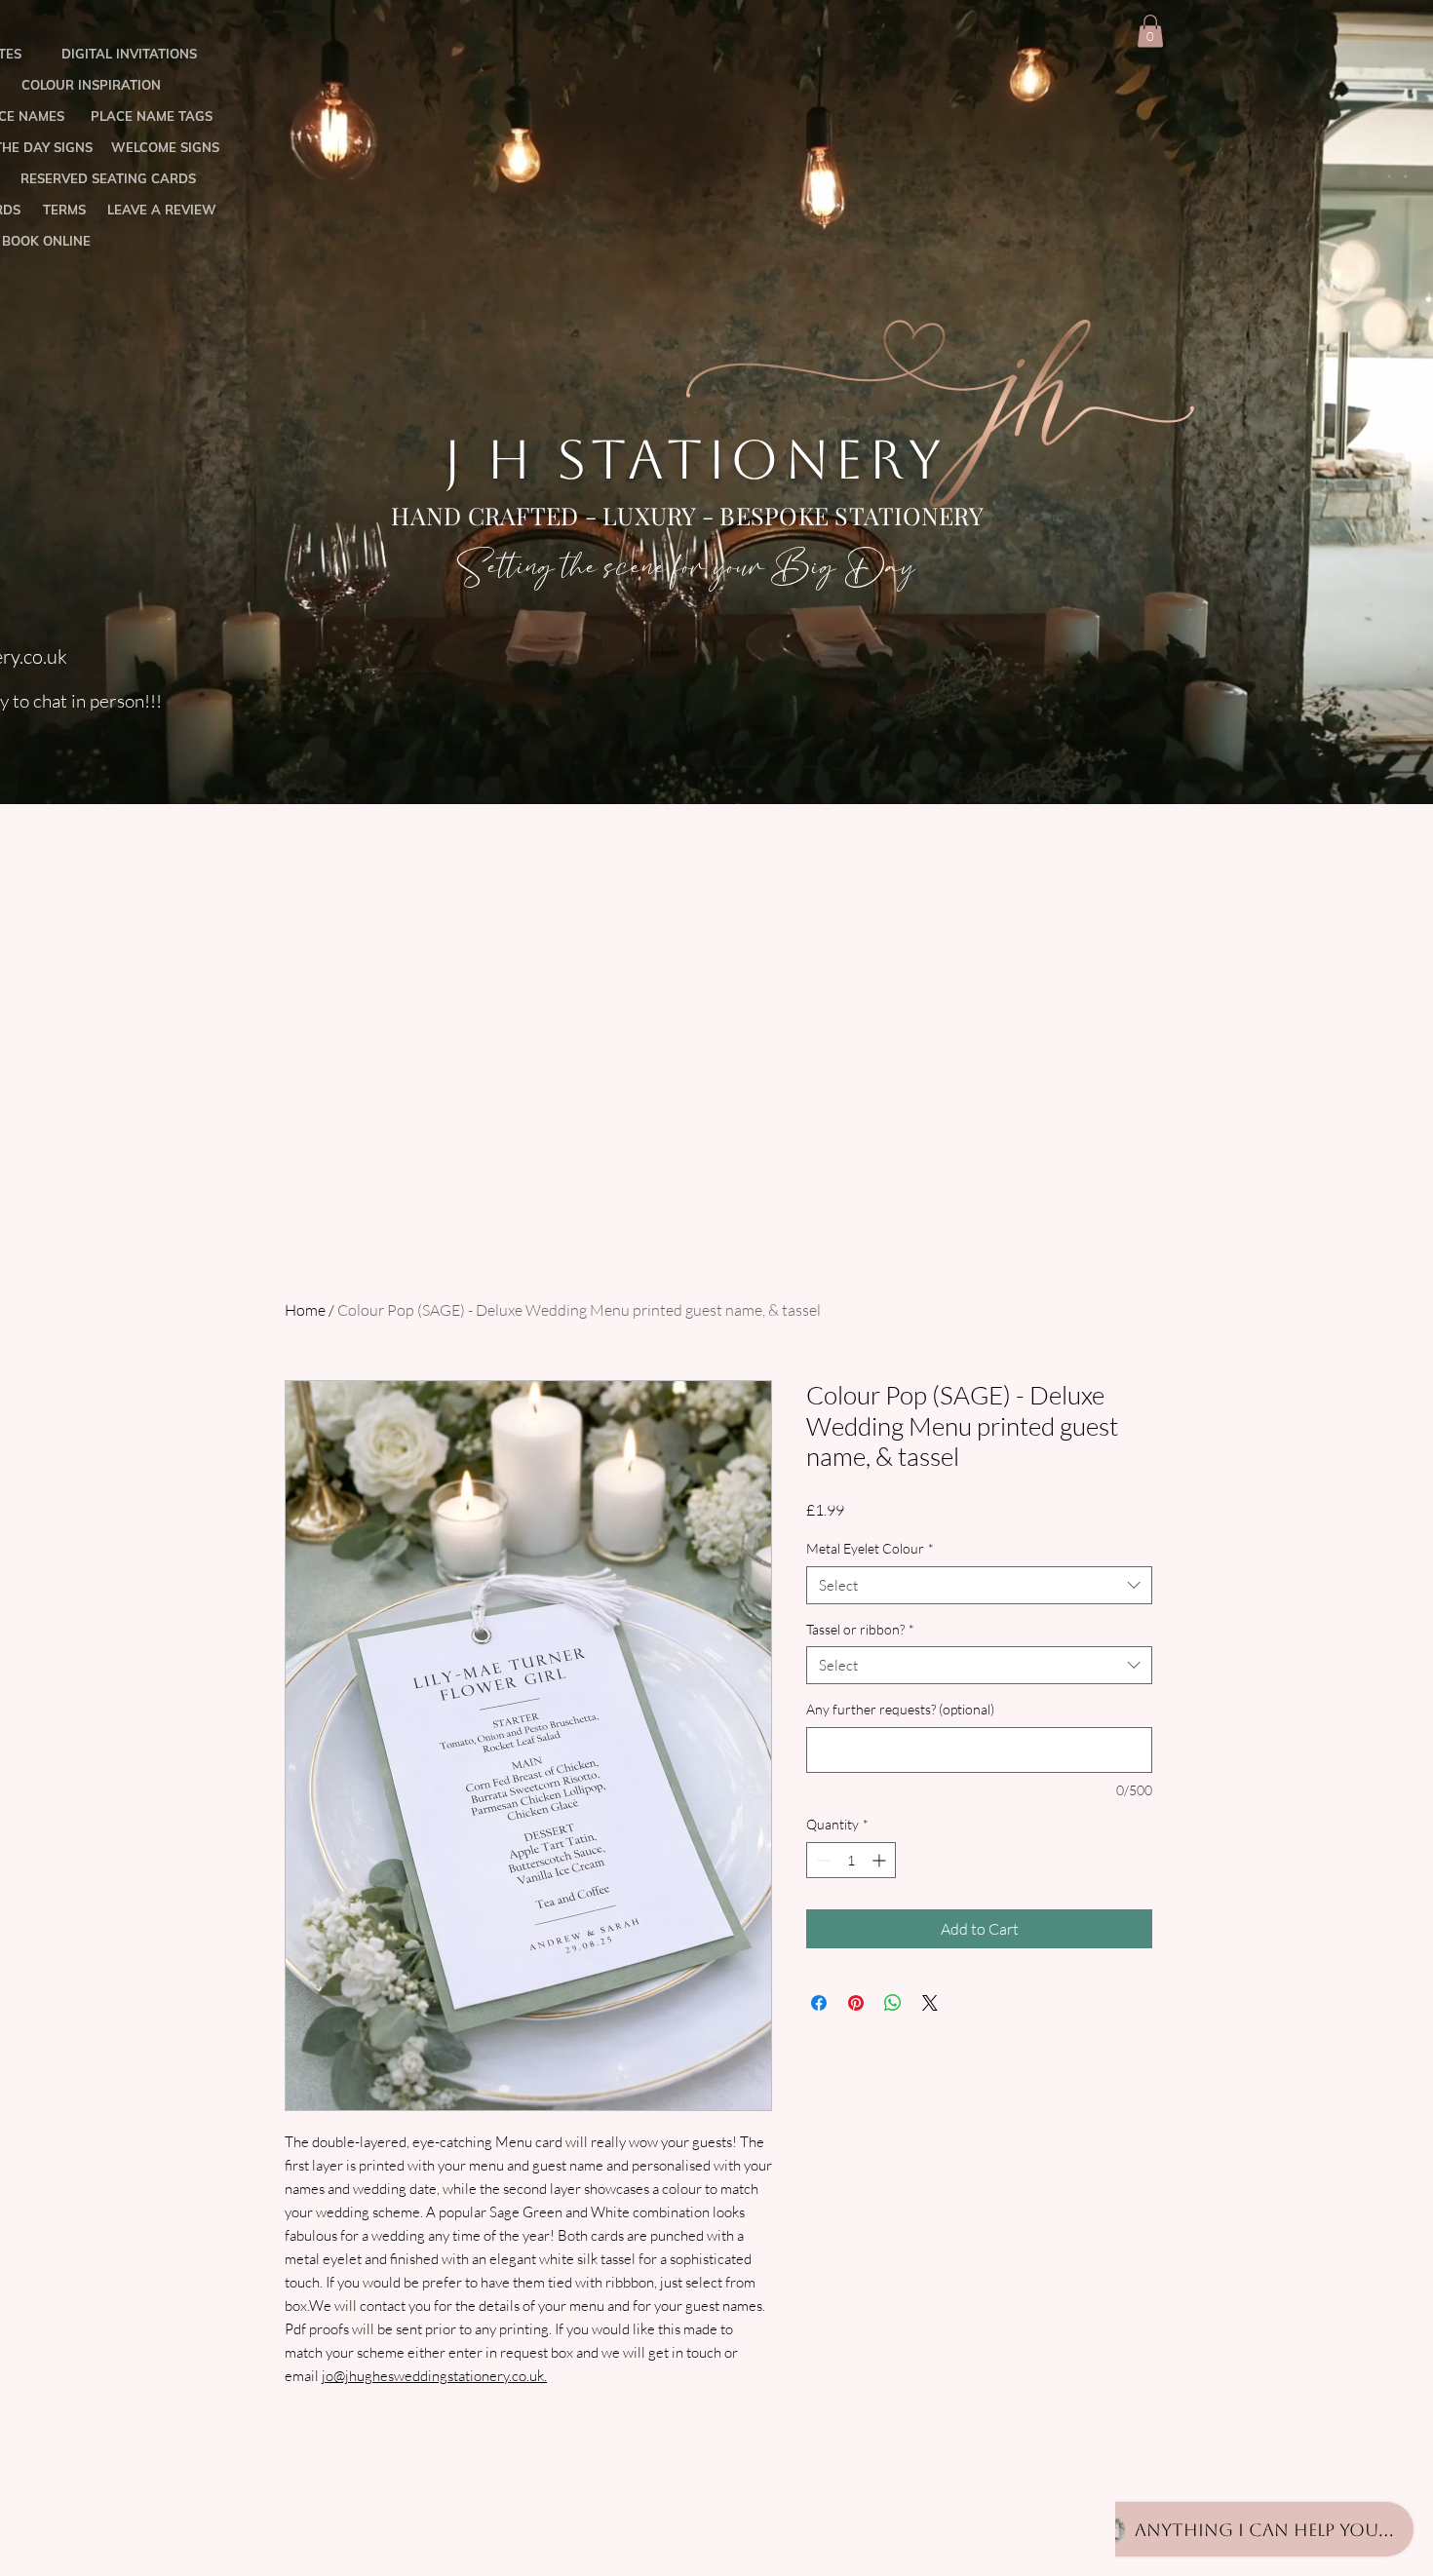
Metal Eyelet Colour (870, 1548)
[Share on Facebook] (819, 2003)
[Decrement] (821, 1860)
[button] (1150, 31)
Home (305, 1310)
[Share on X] (930, 2003)
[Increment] (881, 1860)
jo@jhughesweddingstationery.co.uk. (434, 2376)
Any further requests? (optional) (900, 1709)
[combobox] (979, 1585)
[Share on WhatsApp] (893, 2003)
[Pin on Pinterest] (856, 2003)
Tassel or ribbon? (860, 1629)
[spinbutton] (851, 1860)
